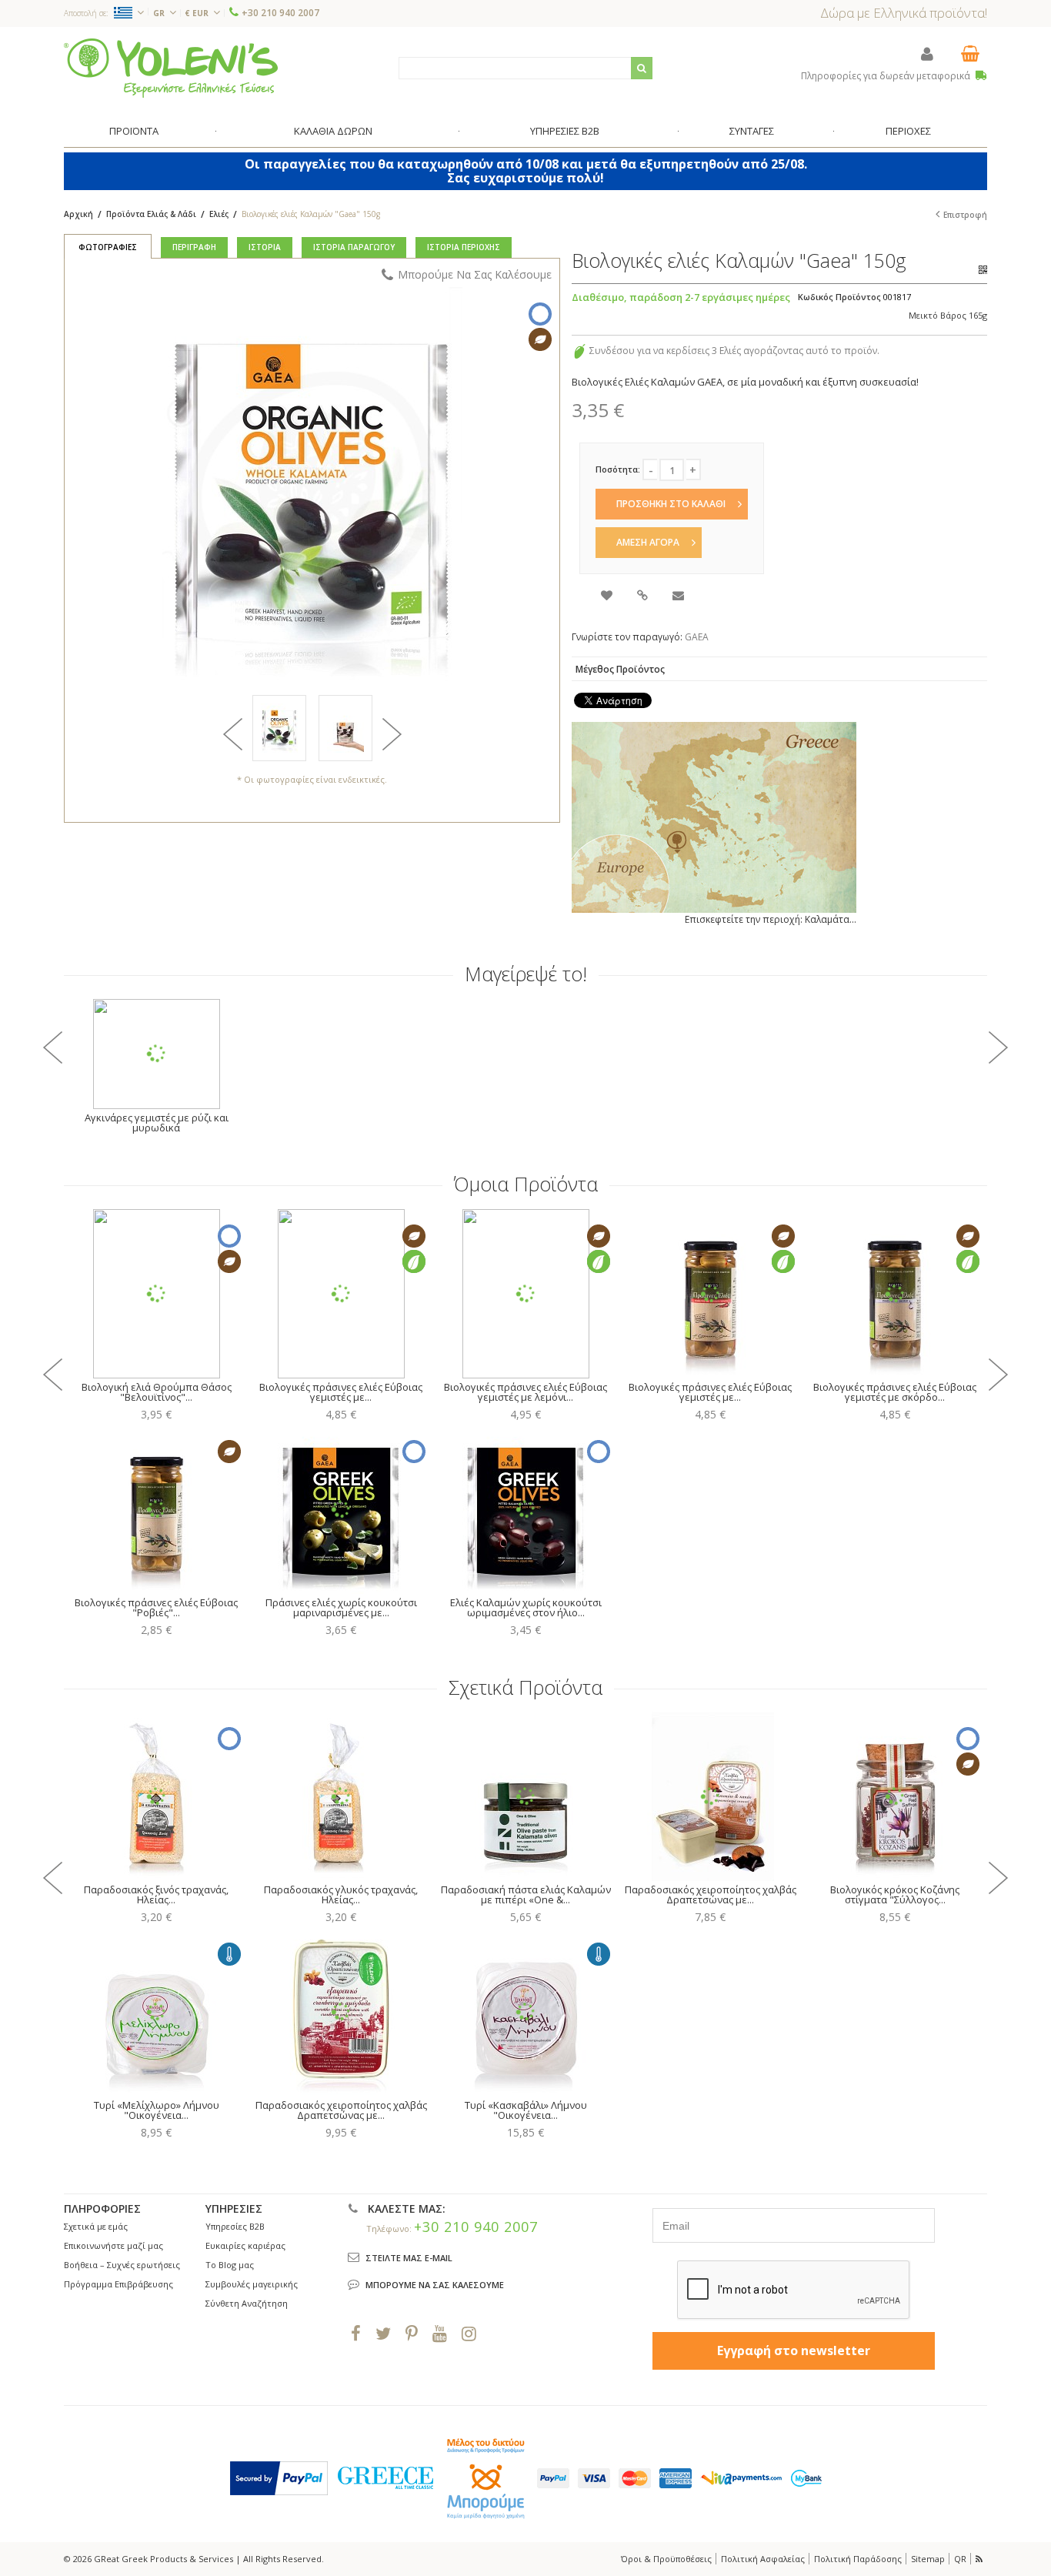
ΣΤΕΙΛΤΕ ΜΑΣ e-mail (409, 2258)
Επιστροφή (965, 215)
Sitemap (928, 2559)
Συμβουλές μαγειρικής (252, 2284)
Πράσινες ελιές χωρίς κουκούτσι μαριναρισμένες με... (341, 1607)
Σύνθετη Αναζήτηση (247, 2303)
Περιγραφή (194, 247)
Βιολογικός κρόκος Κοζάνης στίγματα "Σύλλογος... (895, 1894)
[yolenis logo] (171, 67)
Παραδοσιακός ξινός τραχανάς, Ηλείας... (156, 1894)
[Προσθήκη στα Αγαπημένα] (608, 597)
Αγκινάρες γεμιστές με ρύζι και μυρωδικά (157, 1123)
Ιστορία (265, 247)
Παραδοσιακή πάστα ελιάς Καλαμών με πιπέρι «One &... (526, 1894)
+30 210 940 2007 (280, 13)
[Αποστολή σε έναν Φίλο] (679, 597)
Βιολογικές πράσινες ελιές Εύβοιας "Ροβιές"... (156, 1607)
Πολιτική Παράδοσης (858, 2559)
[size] (345, 728)
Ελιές (219, 214)
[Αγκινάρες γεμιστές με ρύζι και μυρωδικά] (156, 1054)
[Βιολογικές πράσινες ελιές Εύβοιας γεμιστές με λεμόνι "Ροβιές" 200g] (525, 1294)
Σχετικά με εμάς (96, 2226)
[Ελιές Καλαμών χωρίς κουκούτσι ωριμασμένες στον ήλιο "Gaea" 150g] (525, 1509)
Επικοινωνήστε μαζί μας (113, 2245)
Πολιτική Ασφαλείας (763, 2559)
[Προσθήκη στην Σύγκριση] (644, 597)
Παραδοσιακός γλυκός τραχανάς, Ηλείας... (341, 1894)
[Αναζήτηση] (642, 68)
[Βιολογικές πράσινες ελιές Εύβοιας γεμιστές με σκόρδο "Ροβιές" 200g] (895, 1294)
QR (960, 2559)
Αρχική (78, 214)
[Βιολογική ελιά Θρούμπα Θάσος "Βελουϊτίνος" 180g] (156, 1294)
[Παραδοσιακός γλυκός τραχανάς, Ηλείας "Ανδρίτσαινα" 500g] (341, 1796)
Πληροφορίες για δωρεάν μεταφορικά (887, 76)
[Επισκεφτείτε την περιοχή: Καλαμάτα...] (714, 817)
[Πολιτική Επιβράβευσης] (579, 351)
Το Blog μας (230, 2265)
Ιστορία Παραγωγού (354, 247)
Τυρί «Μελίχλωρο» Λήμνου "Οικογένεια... (157, 2110)
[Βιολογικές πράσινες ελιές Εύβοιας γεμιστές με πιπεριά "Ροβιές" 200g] (710, 1294)
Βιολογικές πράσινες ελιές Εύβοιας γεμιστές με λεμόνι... (525, 1392)
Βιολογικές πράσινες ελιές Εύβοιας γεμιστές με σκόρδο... (895, 1392)
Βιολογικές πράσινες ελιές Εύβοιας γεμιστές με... (341, 1392)
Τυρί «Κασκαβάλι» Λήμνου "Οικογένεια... (526, 2110)
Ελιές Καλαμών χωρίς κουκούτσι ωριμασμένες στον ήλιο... (526, 1607)
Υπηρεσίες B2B (235, 2226)
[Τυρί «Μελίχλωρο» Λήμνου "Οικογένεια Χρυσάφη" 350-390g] (156, 2012)
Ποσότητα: (618, 469)
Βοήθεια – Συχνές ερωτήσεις (122, 2265)
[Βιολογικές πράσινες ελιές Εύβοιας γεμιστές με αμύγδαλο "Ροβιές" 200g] (341, 1294)
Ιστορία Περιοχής (464, 247)
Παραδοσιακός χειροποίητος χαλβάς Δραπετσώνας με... (711, 1894)
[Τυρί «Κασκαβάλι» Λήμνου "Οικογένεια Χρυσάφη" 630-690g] (525, 2012)
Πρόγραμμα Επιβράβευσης (118, 2284)
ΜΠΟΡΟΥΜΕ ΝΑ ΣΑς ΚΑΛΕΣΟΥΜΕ (435, 2285)
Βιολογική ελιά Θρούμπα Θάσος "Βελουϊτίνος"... (157, 1392)
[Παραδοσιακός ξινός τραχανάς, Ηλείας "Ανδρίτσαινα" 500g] (156, 1796)
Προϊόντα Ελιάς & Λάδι (152, 214)
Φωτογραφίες (108, 247)
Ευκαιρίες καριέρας (245, 2245)
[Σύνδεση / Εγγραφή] (927, 53)
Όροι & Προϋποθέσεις (666, 2559)
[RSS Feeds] (980, 2559)
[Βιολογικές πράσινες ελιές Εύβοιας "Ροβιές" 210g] (156, 1509)
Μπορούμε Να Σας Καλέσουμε (475, 274)
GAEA (697, 637)
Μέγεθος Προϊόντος (620, 669)
